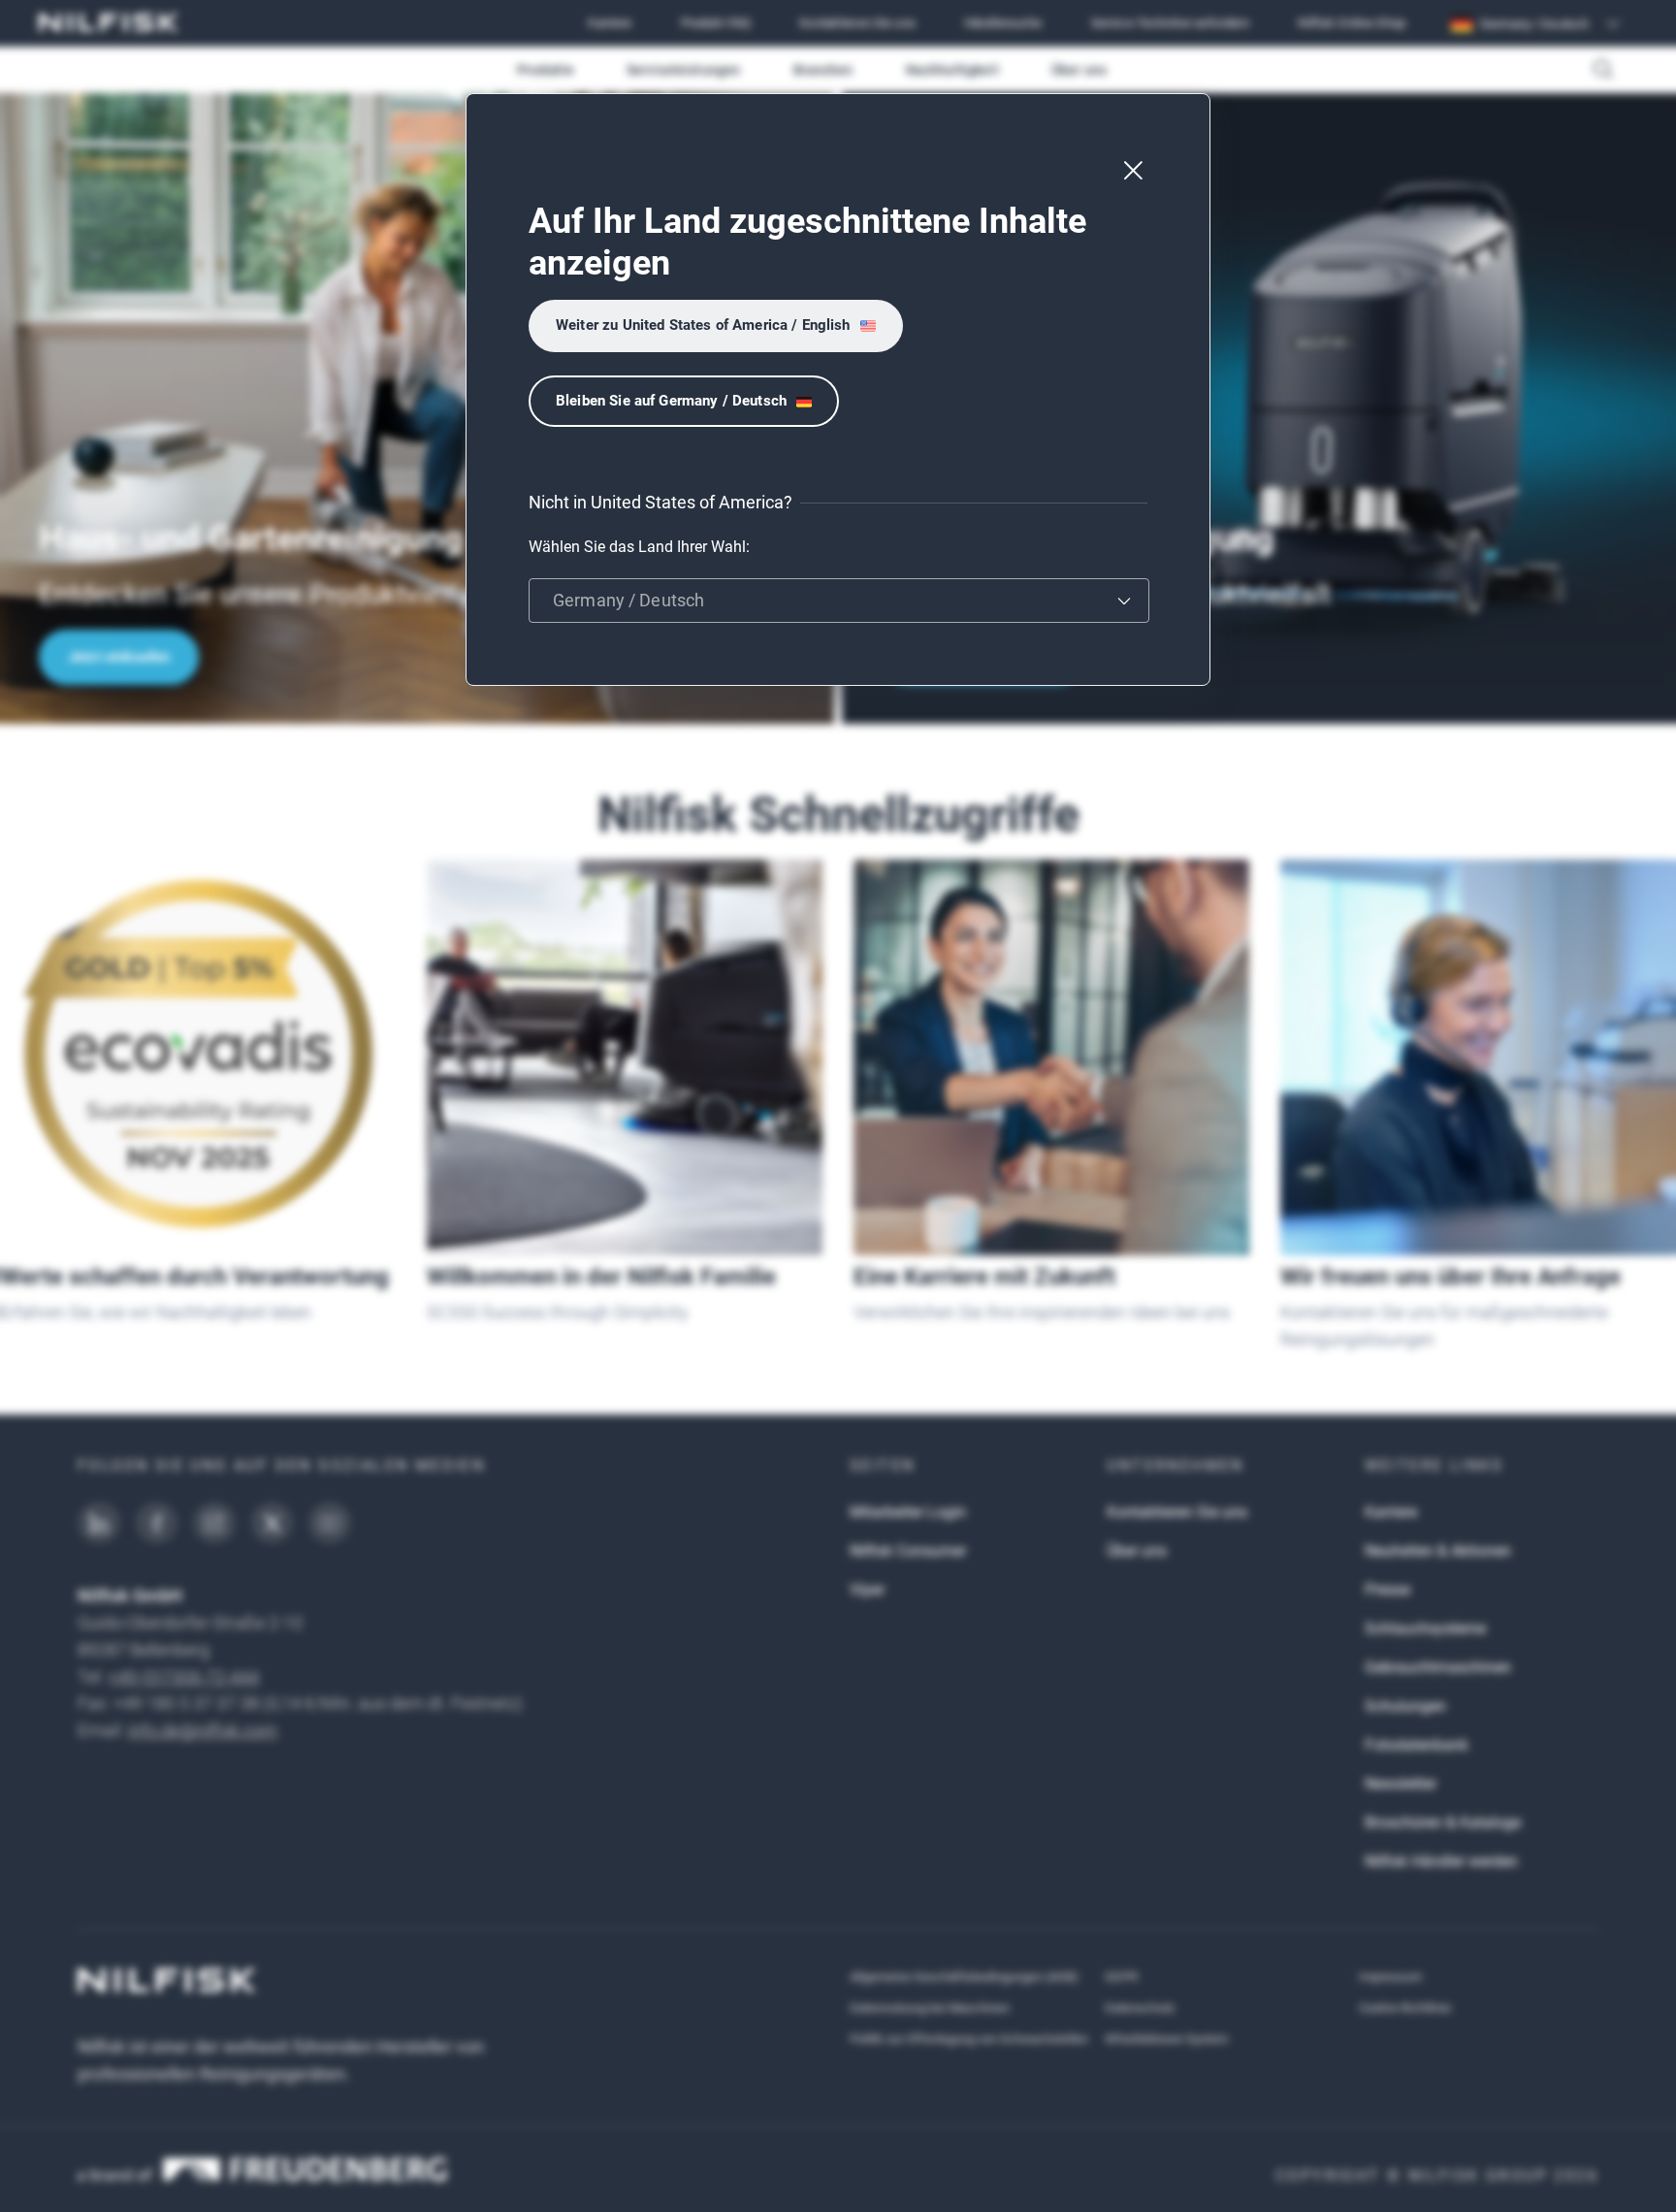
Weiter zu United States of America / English (703, 325)
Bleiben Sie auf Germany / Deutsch (671, 401)
